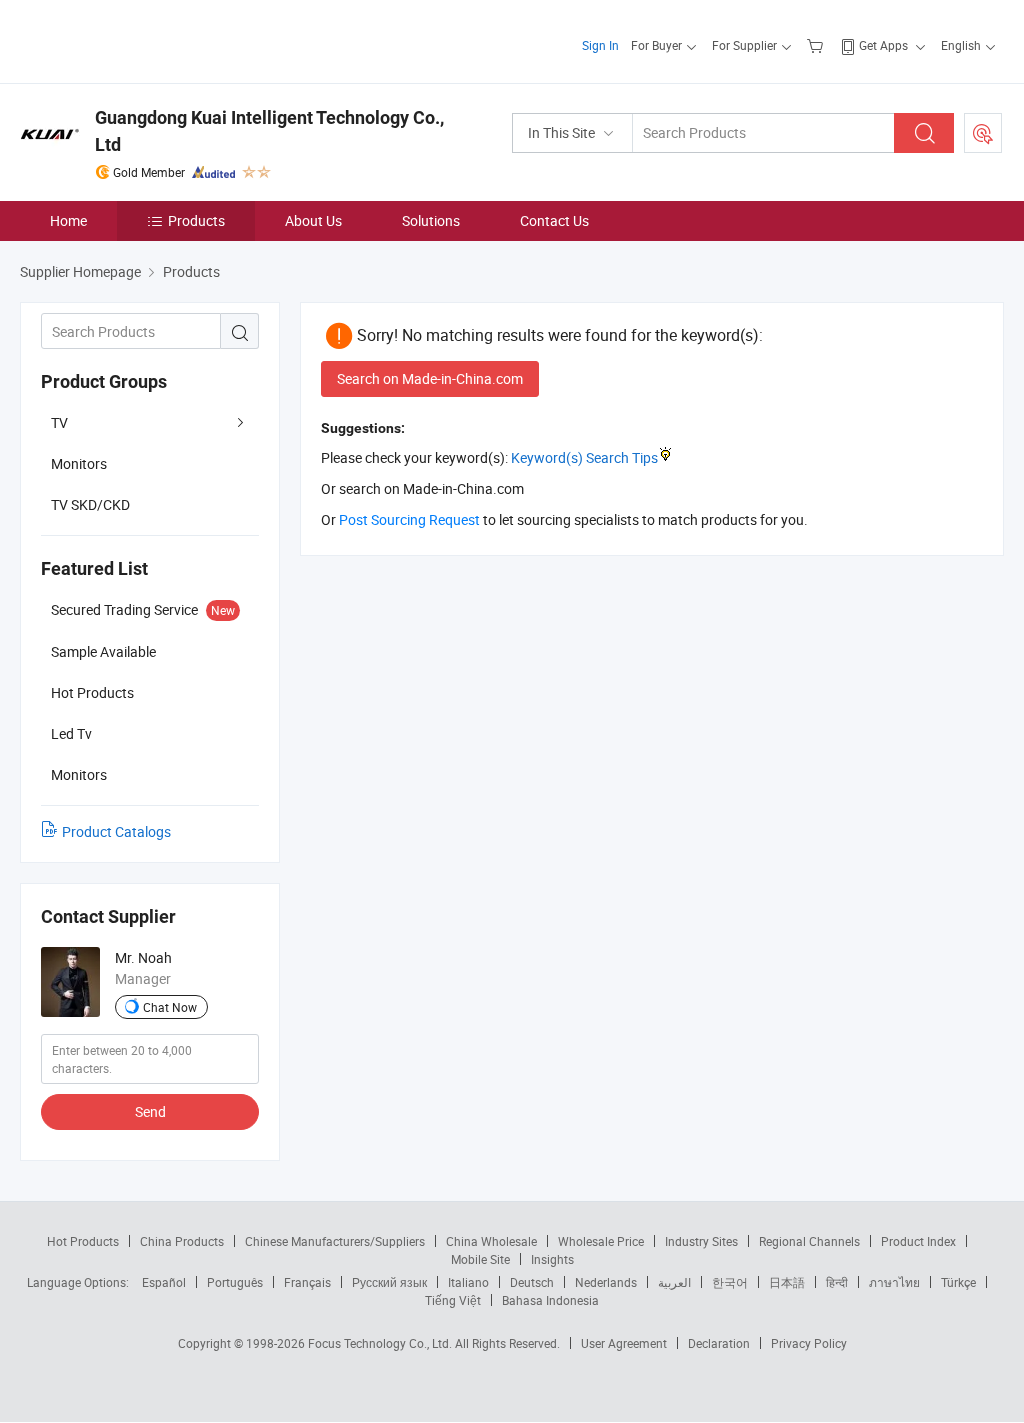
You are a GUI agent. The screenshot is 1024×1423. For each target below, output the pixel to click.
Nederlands (606, 1282)
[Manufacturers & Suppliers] (148, 39)
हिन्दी (837, 1282)
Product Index (918, 1241)
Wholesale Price (601, 1241)
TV (59, 422)
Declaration (719, 1343)
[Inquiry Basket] (817, 45)
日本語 (787, 1282)
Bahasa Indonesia (550, 1300)
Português (235, 1282)
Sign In (600, 45)
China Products (182, 1241)
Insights (552, 1259)
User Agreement (624, 1343)
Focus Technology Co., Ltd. (381, 1343)
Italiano (468, 1282)
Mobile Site (480, 1259)
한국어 (730, 1282)
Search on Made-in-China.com (430, 378)
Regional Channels (809, 1241)
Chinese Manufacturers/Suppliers (335, 1241)
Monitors (79, 463)
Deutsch (532, 1282)
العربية (674, 1282)
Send (150, 1111)
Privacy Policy (809, 1343)
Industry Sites (701, 1241)
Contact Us (554, 220)
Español (164, 1282)
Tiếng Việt (453, 1300)
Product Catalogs (116, 831)
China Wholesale (491, 1241)
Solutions (431, 220)
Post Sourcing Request (983, 133)
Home (68, 220)
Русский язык (389, 1282)
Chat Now (170, 1007)
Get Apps (883, 45)
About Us (313, 220)
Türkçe (958, 1282)
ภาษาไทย (894, 1282)
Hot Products (83, 1241)
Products (196, 220)
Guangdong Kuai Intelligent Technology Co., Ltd (269, 131)
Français (307, 1282)
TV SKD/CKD (90, 504)
